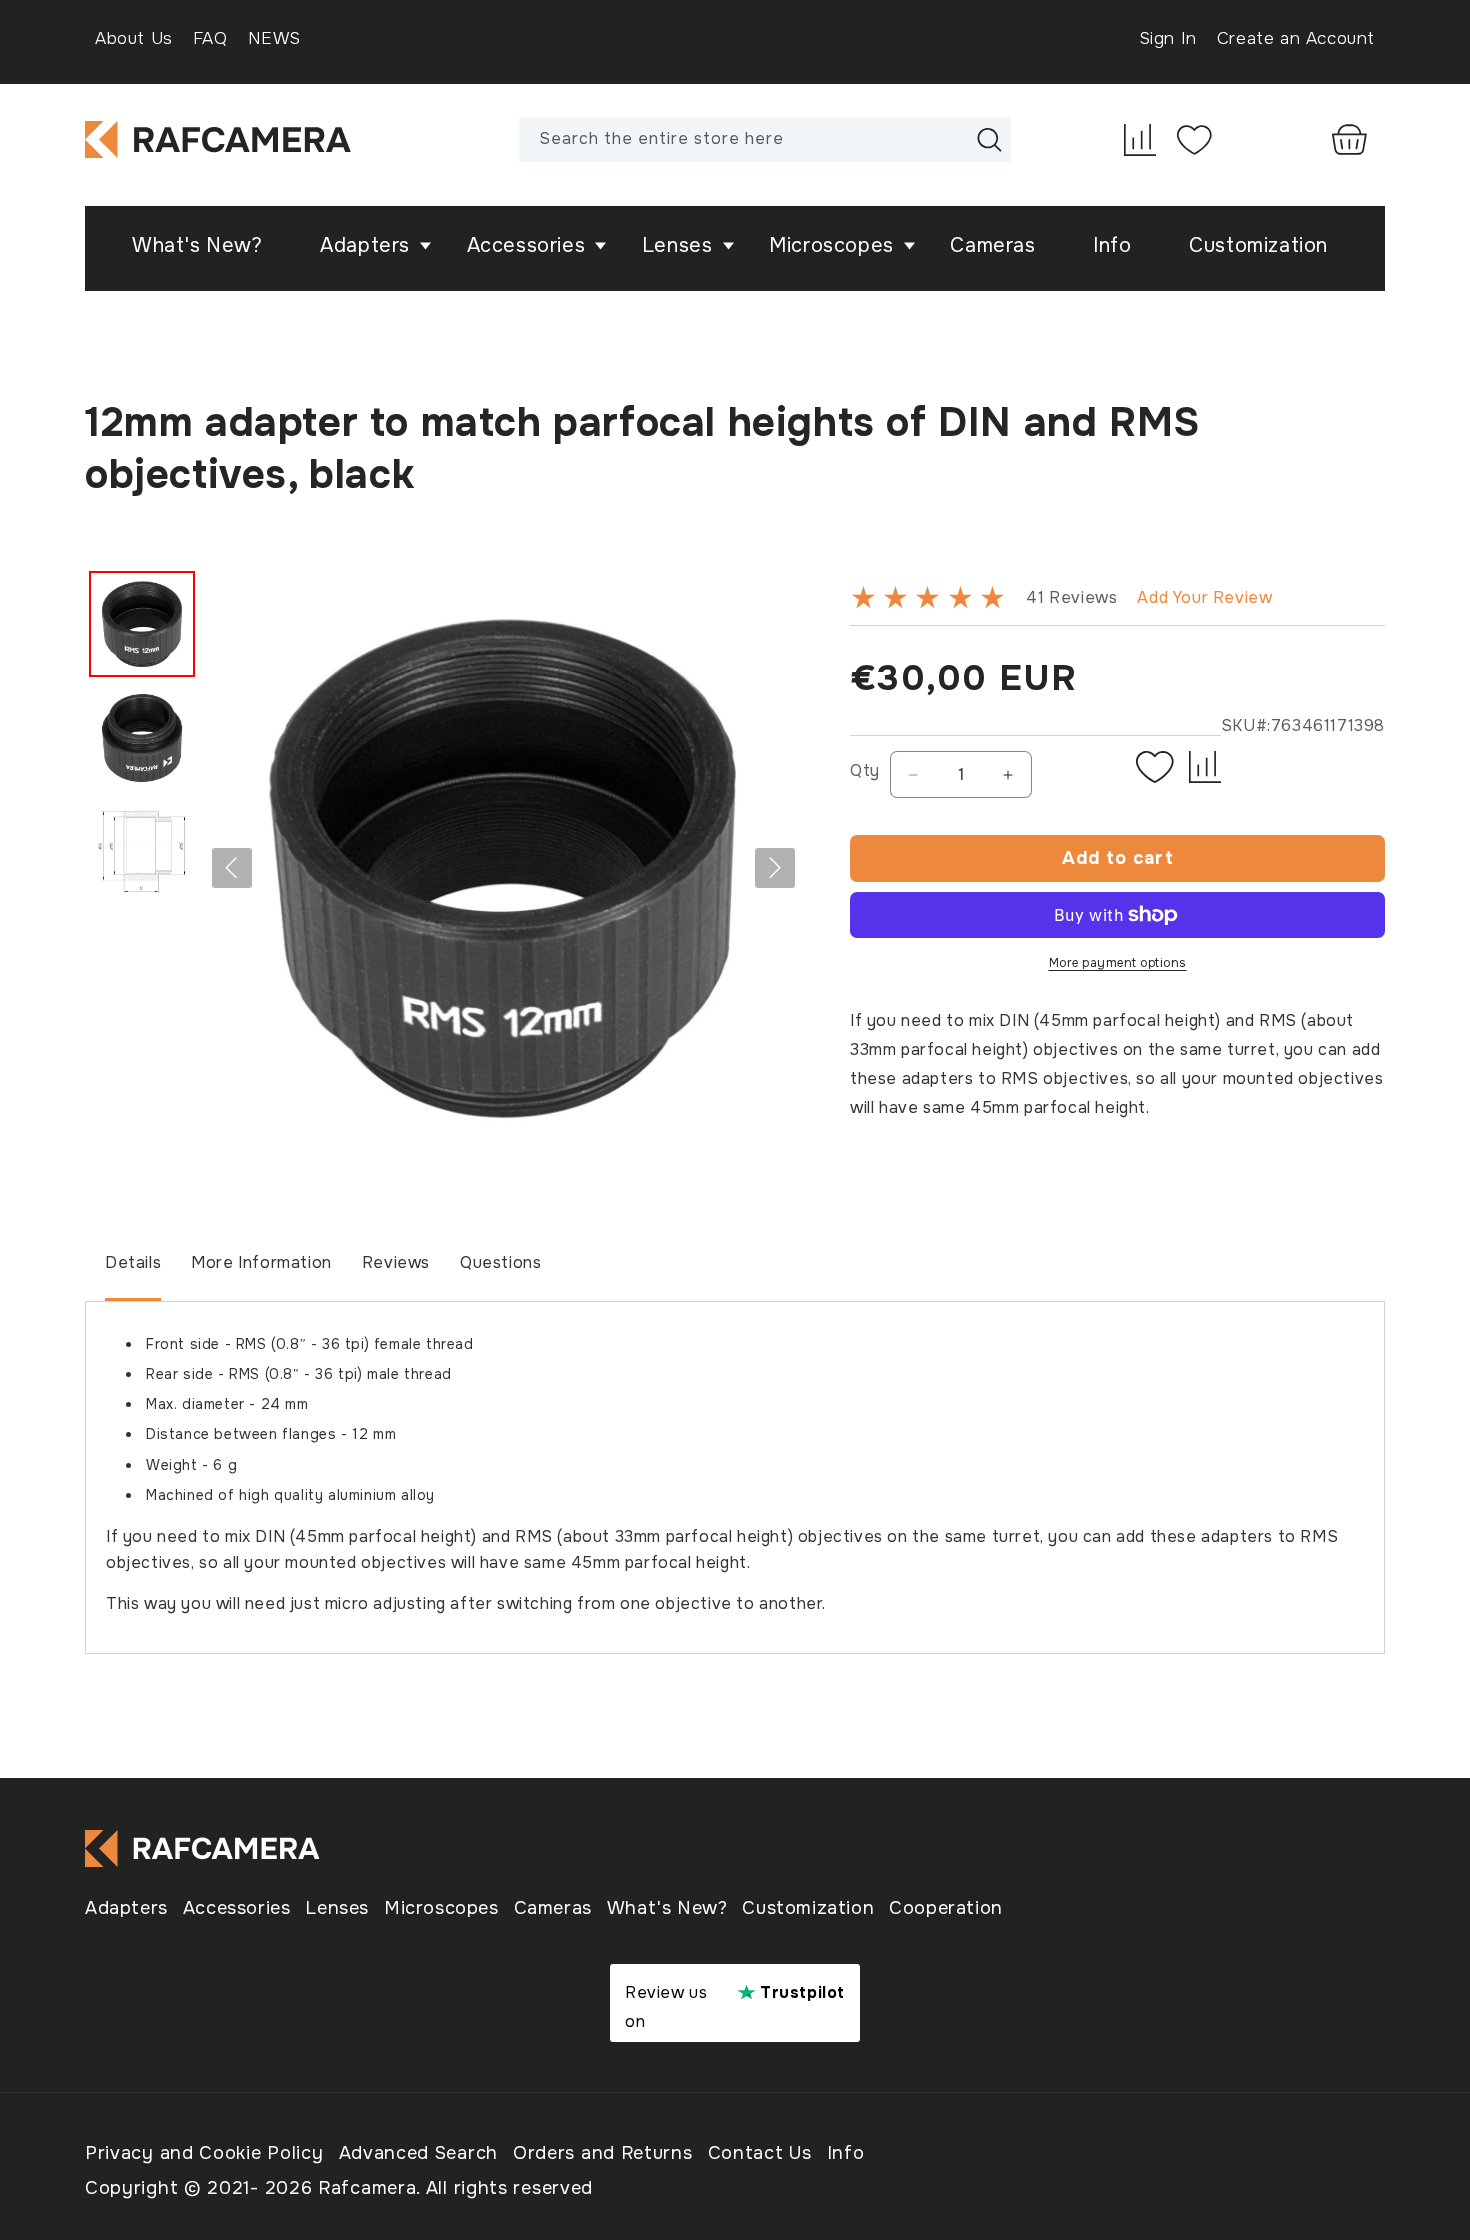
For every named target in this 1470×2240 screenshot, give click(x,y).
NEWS (274, 38)
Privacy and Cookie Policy (204, 2153)
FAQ (210, 38)
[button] (369, 246)
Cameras (553, 1908)
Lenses (337, 1908)
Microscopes (441, 1908)
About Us (134, 38)
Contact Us (760, 2153)
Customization (808, 1908)
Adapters (126, 1908)
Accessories (237, 1908)
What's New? (667, 1908)
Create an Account (1296, 38)
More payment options (1118, 963)
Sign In (1168, 38)
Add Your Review (1204, 597)
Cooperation (946, 1908)
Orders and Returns (603, 2153)
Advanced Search (419, 2153)
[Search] (989, 139)
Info (846, 2153)
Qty (865, 770)
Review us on (735, 2007)
